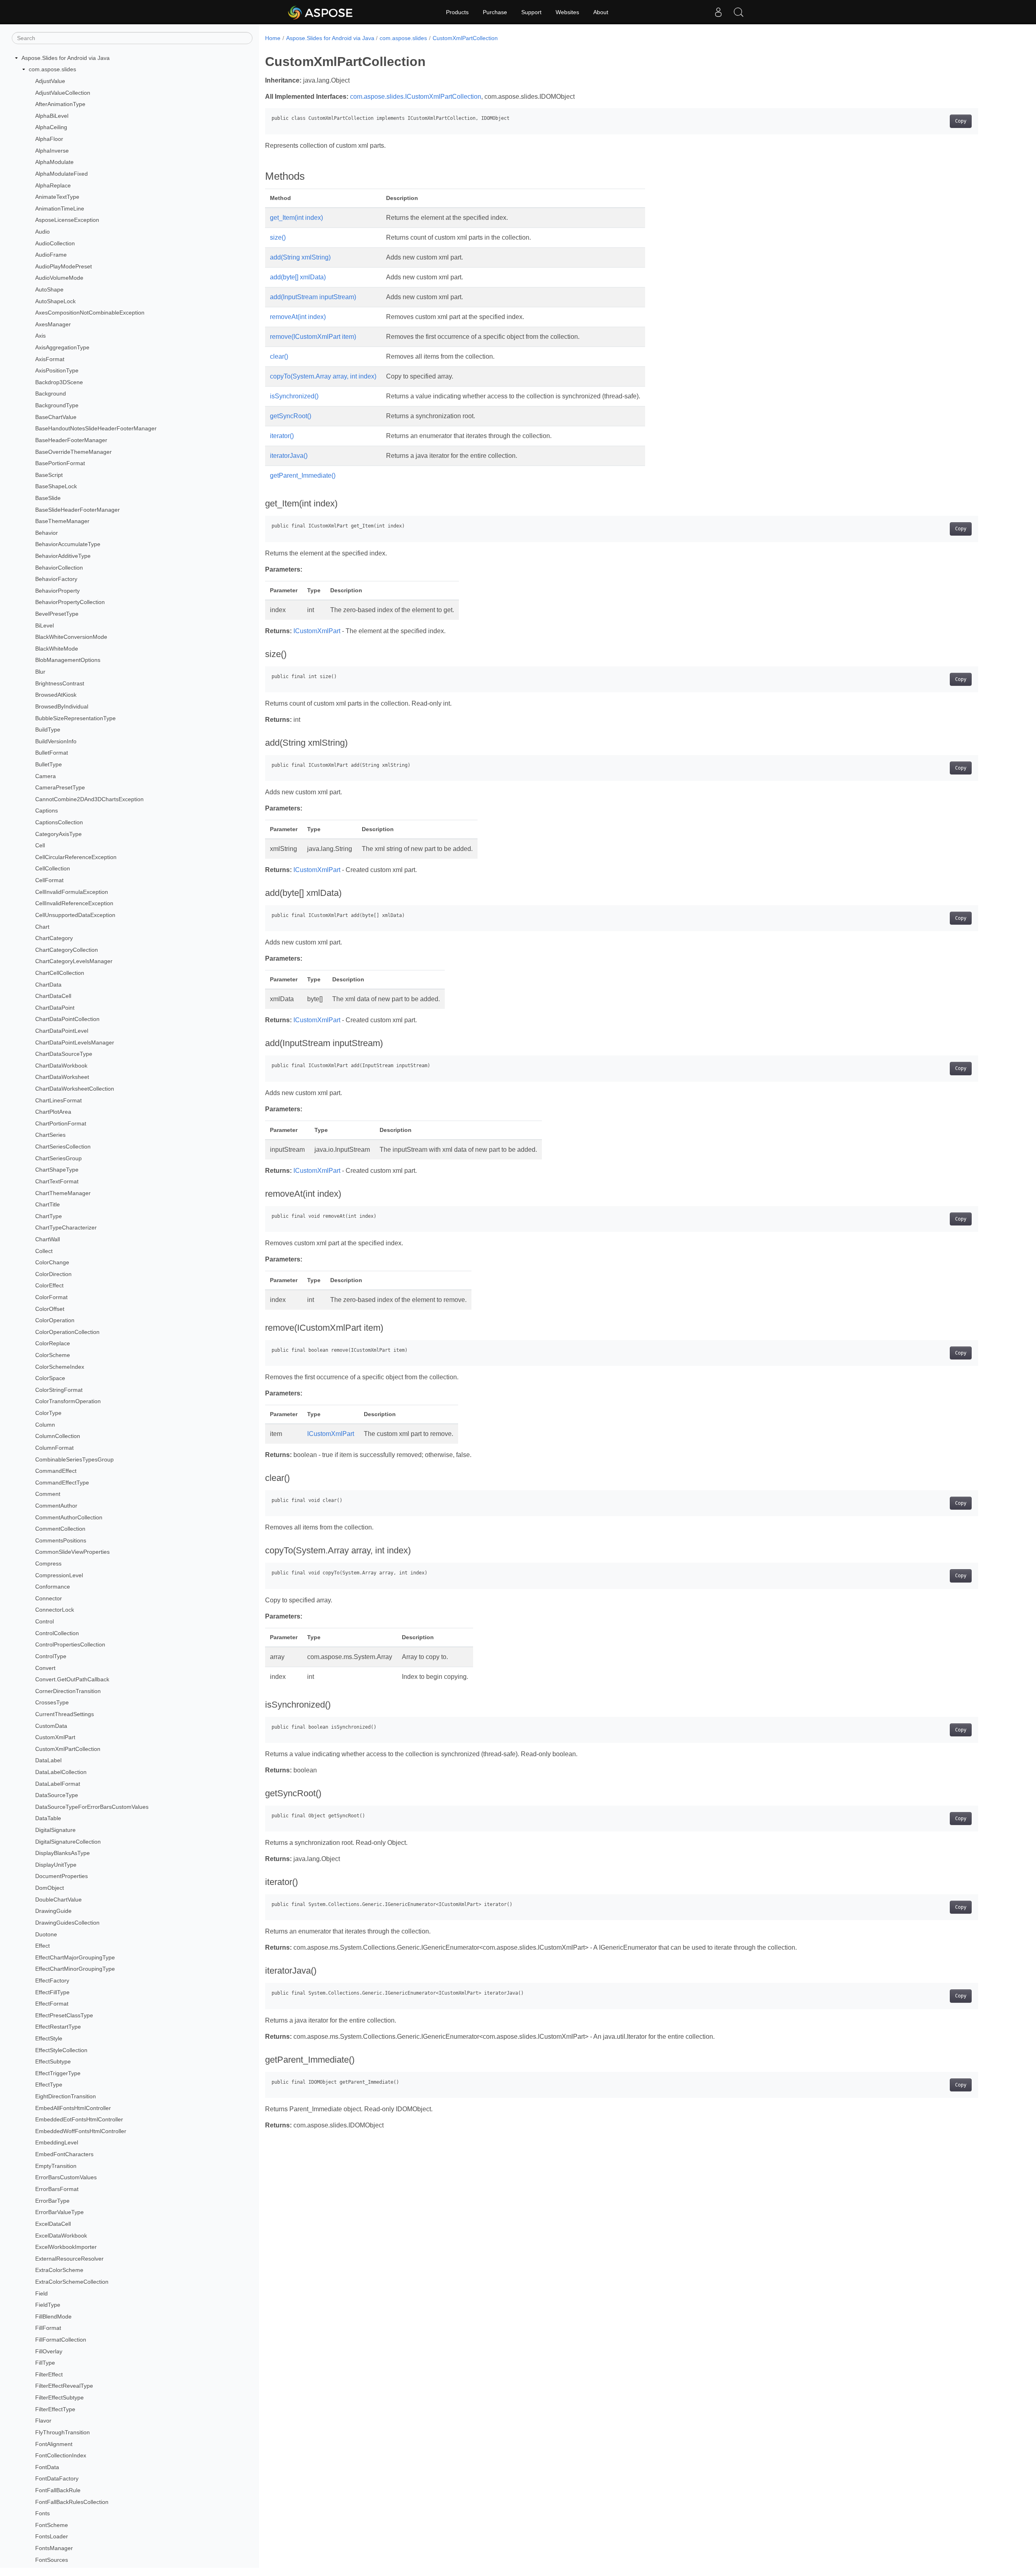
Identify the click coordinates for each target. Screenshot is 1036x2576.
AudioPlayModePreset (64, 266)
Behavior (47, 533)
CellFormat (49, 880)
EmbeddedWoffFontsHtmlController (81, 2131)
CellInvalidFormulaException (72, 892)
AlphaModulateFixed (62, 174)
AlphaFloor (49, 139)
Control (45, 1621)
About (601, 12)
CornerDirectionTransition (68, 1691)
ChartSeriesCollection (63, 1147)
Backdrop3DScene (59, 382)
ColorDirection (53, 1274)
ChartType (49, 1216)
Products (457, 12)
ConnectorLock (55, 1610)
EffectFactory (52, 1980)
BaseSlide (48, 498)
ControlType (51, 1656)
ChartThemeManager (63, 1193)
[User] (718, 12)
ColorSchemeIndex (60, 1367)
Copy (961, 121)
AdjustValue (50, 81)
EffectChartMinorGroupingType (75, 1969)
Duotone (46, 1934)
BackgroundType (57, 405)
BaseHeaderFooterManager (71, 440)
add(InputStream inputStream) (313, 297)
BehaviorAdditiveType (63, 556)
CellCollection (53, 869)
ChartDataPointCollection (67, 1019)
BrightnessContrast (60, 683)
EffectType (49, 2085)
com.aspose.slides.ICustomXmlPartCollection (416, 97)
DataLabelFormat (58, 1784)
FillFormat (48, 2328)
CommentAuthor (56, 1506)
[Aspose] (321, 12)
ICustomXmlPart (317, 631)
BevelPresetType (57, 614)
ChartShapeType (57, 1170)
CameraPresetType (60, 787)
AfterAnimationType (60, 104)
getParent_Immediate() (303, 475)
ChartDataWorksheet (62, 1077)
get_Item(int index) (296, 218)
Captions (47, 811)
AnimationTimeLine (60, 208)
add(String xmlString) (300, 257)
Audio (42, 232)
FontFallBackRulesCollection (72, 2502)
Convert (45, 1668)
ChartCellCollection (60, 973)
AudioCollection (55, 243)
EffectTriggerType (58, 2073)
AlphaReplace (53, 185)
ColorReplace (53, 1344)
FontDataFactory (57, 2478)
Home (273, 38)
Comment (48, 1494)
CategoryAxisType (58, 834)
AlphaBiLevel (52, 116)
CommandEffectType (62, 1483)
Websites (567, 12)
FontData (47, 2467)
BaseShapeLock (56, 487)
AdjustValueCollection (63, 93)
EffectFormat (52, 2004)
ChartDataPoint (55, 1008)
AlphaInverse (52, 151)
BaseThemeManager (62, 521)
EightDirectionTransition (66, 2096)
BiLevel (45, 625)
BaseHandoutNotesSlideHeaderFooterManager (96, 429)
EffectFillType (52, 1992)
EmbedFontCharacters (64, 2154)
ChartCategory (54, 938)
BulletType (49, 764)
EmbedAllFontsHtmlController (73, 2108)
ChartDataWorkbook (61, 1066)
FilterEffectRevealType (64, 2386)
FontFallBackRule (58, 2490)
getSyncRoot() (291, 416)
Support (531, 12)
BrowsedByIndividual (62, 706)
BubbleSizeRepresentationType (75, 718)
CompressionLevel (59, 1575)
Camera (46, 776)
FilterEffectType (55, 2409)
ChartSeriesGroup (58, 1158)
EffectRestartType (58, 2027)
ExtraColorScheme (59, 2270)
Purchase (495, 12)
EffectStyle (49, 2038)
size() (278, 237)
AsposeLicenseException (67, 220)
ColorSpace (50, 1378)
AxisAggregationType (62, 347)
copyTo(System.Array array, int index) (323, 376)
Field (41, 2293)
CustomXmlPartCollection (68, 1749)
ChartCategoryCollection (67, 950)
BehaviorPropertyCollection (70, 602)
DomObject (50, 1888)
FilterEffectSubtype (59, 2397)
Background (51, 394)
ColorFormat (51, 1297)
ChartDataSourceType (64, 1054)
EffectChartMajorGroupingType (75, 1957)
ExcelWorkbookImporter (66, 2247)
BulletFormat (52, 753)
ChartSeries (50, 1135)
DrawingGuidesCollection (67, 1923)
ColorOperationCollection (67, 1332)
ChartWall (48, 1239)
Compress (48, 1563)
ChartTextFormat (57, 1181)
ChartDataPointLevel (62, 1031)
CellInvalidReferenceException (74, 903)
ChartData (48, 985)
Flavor (43, 2421)
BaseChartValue (56, 417)
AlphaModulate (54, 162)
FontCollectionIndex (61, 2455)
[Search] (739, 12)
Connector (49, 1598)
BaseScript (49, 475)
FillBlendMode (53, 2316)
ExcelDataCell (53, 2224)
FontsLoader (52, 2536)
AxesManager (53, 324)
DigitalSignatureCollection (68, 1842)
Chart (42, 927)
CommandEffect (56, 1471)
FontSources (52, 2560)
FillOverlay (49, 2351)
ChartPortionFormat (61, 1123)
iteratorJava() (289, 456)
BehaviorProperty (57, 591)
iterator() (282, 436)
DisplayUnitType (56, 1865)
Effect (42, 1946)
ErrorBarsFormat (57, 2189)
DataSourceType (57, 1795)
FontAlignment (54, 2444)
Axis (40, 336)
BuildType (48, 730)
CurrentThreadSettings (65, 1714)
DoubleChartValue (58, 1900)
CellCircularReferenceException (76, 857)
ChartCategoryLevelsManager (74, 961)
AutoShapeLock (55, 301)
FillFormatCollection (61, 2340)
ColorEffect (49, 1286)
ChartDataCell (53, 996)
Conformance (53, 1587)
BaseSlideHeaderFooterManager (77, 510)
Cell (40, 845)
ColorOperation (55, 1320)
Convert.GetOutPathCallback (72, 1679)
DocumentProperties (62, 1876)
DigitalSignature (55, 1830)
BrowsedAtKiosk (56, 695)
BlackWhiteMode (57, 649)
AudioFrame (51, 255)
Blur (40, 672)
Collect (44, 1251)
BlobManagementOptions (68, 660)
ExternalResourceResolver (69, 2259)
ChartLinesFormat (58, 1100)
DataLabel (48, 1761)
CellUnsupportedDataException (75, 915)
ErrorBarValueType (59, 2212)
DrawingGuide (53, 1911)
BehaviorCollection (59, 568)
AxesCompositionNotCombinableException (90, 313)
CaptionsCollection (59, 822)
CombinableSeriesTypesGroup (74, 1459)
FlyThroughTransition (63, 2432)
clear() (279, 356)
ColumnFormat (54, 1448)
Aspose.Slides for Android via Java (66, 58)
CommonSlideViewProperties (72, 1552)
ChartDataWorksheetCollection (75, 1089)
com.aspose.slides (52, 70)
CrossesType (52, 1703)
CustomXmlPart (55, 1737)
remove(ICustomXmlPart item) (313, 337)
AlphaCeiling (51, 128)
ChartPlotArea (53, 1112)
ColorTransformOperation (68, 1402)
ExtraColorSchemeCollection (72, 2282)
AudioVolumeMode (59, 278)
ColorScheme (53, 1355)
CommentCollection (60, 1529)
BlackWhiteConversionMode (71, 637)
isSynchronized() (294, 396)
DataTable (48, 1819)
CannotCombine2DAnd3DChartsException (89, 799)
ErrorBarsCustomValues (66, 2178)
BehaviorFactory (56, 579)
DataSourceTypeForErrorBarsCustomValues (92, 1807)
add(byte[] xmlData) (298, 277)
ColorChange (52, 1262)
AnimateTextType (57, 197)
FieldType (48, 2305)
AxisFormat (50, 359)
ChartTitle (48, 1204)
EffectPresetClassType (64, 2015)
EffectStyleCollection (61, 2050)
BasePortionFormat (60, 463)
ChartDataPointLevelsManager (75, 1042)
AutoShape (49, 289)
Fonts (42, 2513)
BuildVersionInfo (56, 741)
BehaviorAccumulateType (68, 545)
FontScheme (52, 2525)
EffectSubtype (53, 2061)
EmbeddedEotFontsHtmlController (79, 2119)
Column (45, 1425)
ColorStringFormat (59, 1390)
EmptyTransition (56, 2166)
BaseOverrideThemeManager (73, 452)
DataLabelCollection (61, 1772)
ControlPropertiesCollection (70, 1644)
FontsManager (54, 2548)
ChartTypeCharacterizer (66, 1228)
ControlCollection (57, 1633)
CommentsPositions (61, 1540)
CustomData (51, 1726)
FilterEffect (49, 2374)
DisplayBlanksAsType (63, 1853)
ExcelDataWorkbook (61, 2236)
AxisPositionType (57, 370)
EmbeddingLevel (57, 2143)
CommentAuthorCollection (69, 1517)
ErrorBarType (52, 2201)
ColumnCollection (58, 1436)
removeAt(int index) (298, 317)
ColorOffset (50, 1309)
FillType (45, 2363)
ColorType (48, 1413)
